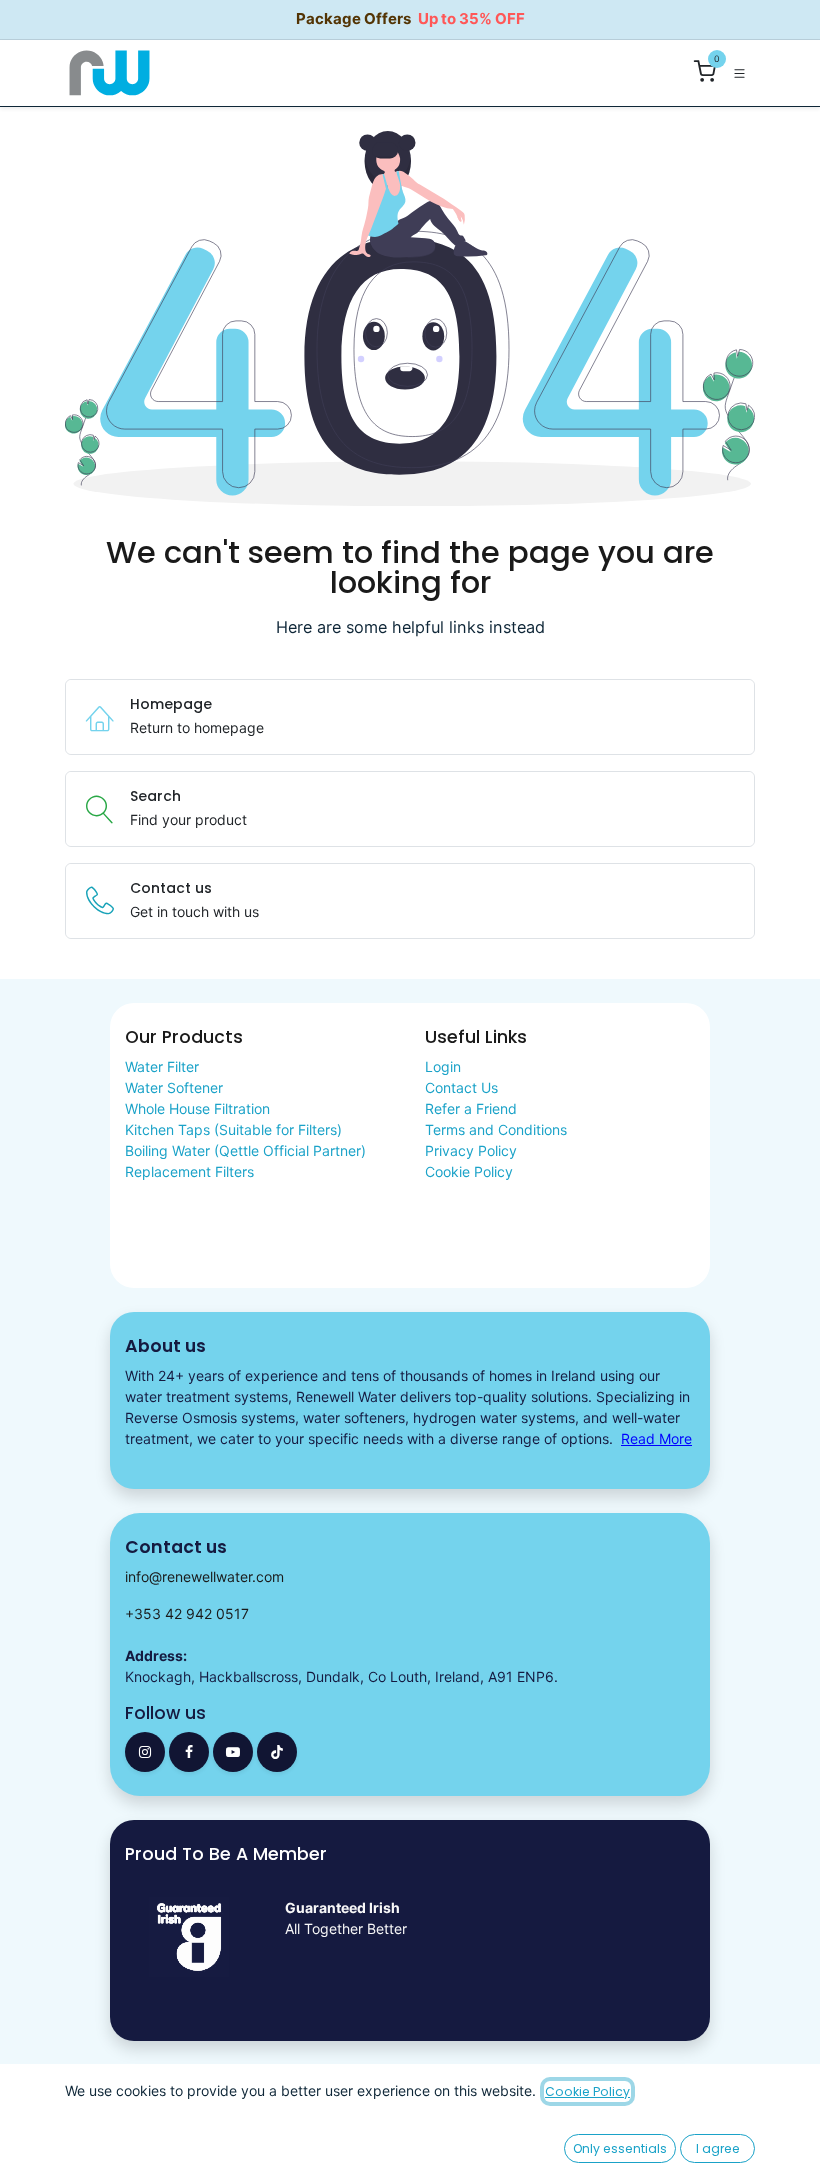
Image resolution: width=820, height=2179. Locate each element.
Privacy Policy (471, 1150)
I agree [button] (718, 2148)
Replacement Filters (189, 1171)
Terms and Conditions (496, 1129)
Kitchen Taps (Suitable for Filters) (233, 1129)
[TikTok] (277, 1752)
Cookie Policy (469, 1171)
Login (443, 1066)
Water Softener (174, 1087)
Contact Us (461, 1087)
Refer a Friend (471, 1108)
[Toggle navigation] (739, 72)
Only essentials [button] (620, 2148)
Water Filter (162, 1066)
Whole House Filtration (197, 1108)
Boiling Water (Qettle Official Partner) (245, 1150)
